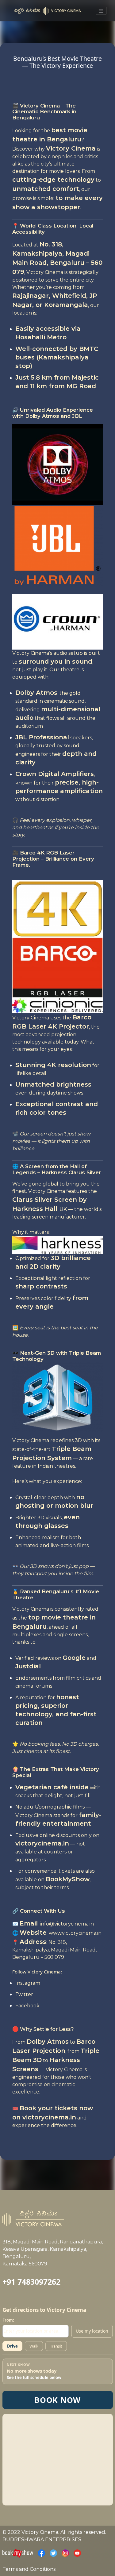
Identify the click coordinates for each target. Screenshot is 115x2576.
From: (8, 2320)
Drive (12, 2346)
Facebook (27, 2006)
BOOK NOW (57, 2400)
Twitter (24, 1994)
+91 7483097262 (31, 2282)
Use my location (92, 2331)
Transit (56, 2346)
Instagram (28, 1983)
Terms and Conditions (29, 2569)
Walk (34, 2346)
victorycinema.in (42, 1843)
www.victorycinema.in (75, 1933)
